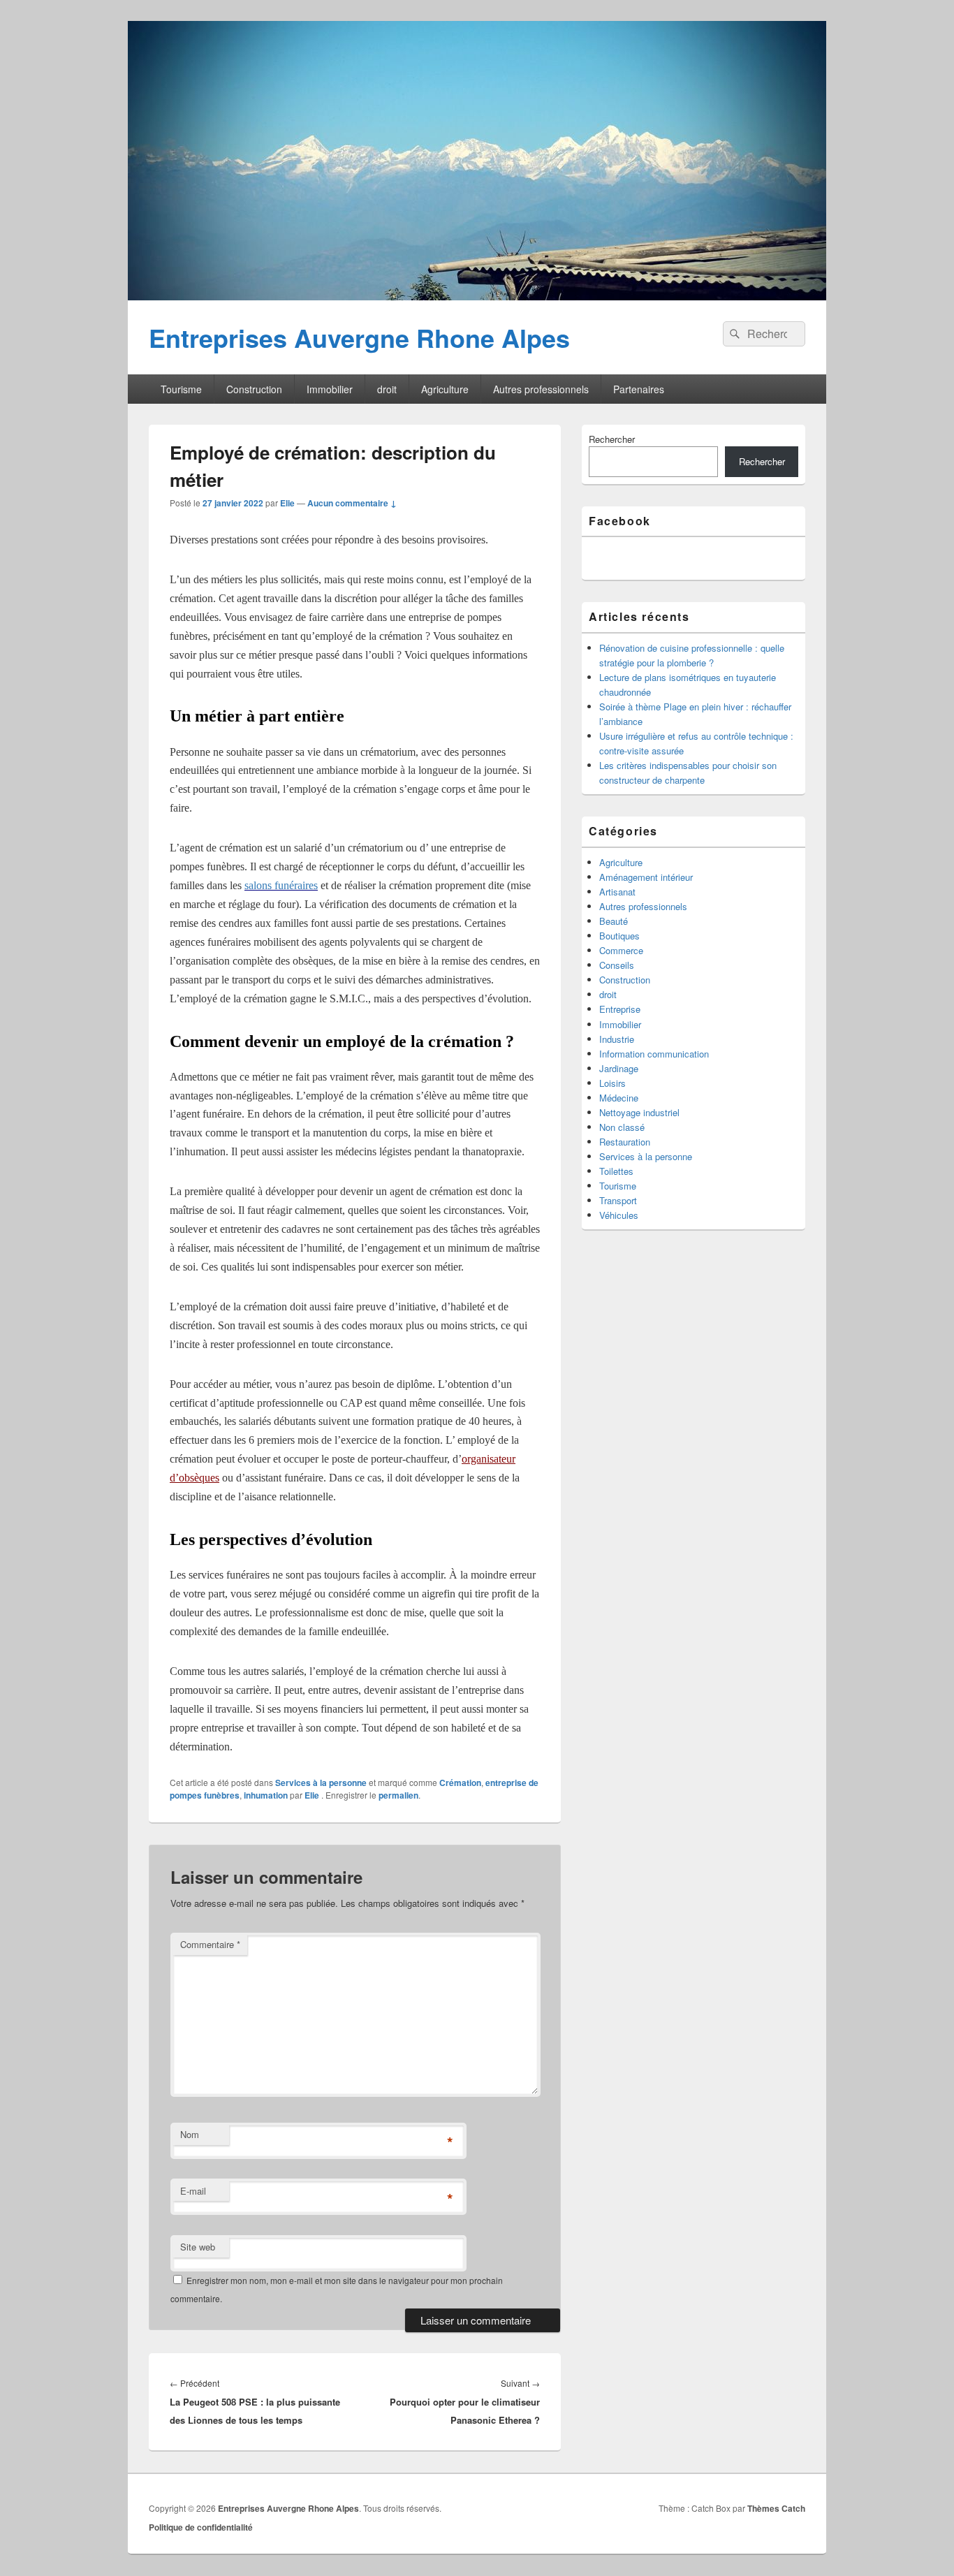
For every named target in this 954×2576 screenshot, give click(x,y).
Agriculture (445, 389)
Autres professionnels (541, 389)
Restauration (625, 1142)
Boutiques (619, 936)
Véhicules (619, 1215)
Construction (254, 389)
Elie (287, 503)
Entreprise (620, 1009)
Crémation (460, 1783)
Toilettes (616, 1171)
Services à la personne (321, 1783)
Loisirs (612, 1083)
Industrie (617, 1039)
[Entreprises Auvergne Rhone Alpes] (477, 296)
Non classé (622, 1127)
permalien (398, 1795)
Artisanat (617, 892)
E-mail (193, 2191)
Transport (618, 1200)
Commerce (621, 950)
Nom (190, 2134)
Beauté (614, 921)
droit (387, 389)
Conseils (617, 965)
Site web (198, 2247)
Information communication (654, 1054)
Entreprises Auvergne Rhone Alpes (359, 337)
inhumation (266, 1795)
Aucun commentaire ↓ (352, 503)
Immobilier (330, 389)
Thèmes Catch (776, 2508)
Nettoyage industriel (639, 1112)
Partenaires (639, 389)
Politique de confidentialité (201, 2527)
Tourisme (181, 389)
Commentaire (210, 1944)
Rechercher (612, 439)
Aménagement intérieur (646, 877)
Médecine (619, 1098)
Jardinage (619, 1068)
